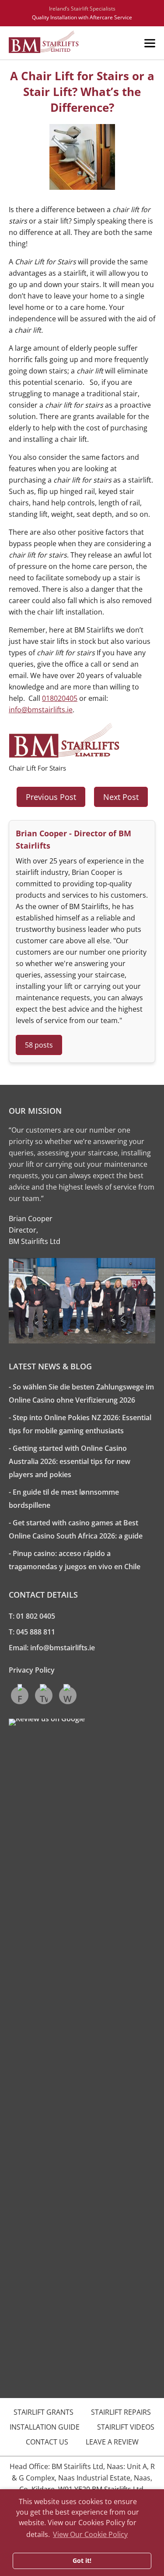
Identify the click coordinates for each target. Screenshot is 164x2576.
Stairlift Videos (126, 2427)
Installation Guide (45, 2427)
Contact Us (47, 2442)
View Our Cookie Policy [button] (90, 2534)
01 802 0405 (36, 1616)
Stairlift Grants (44, 2412)
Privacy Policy (32, 1670)
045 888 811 (36, 1632)
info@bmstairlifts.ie (41, 710)
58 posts (39, 1045)
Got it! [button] (82, 2560)
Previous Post (51, 797)
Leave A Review (112, 2442)
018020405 (60, 698)
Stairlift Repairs (121, 2412)
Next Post (121, 797)
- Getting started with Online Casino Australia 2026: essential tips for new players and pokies (70, 1461)
